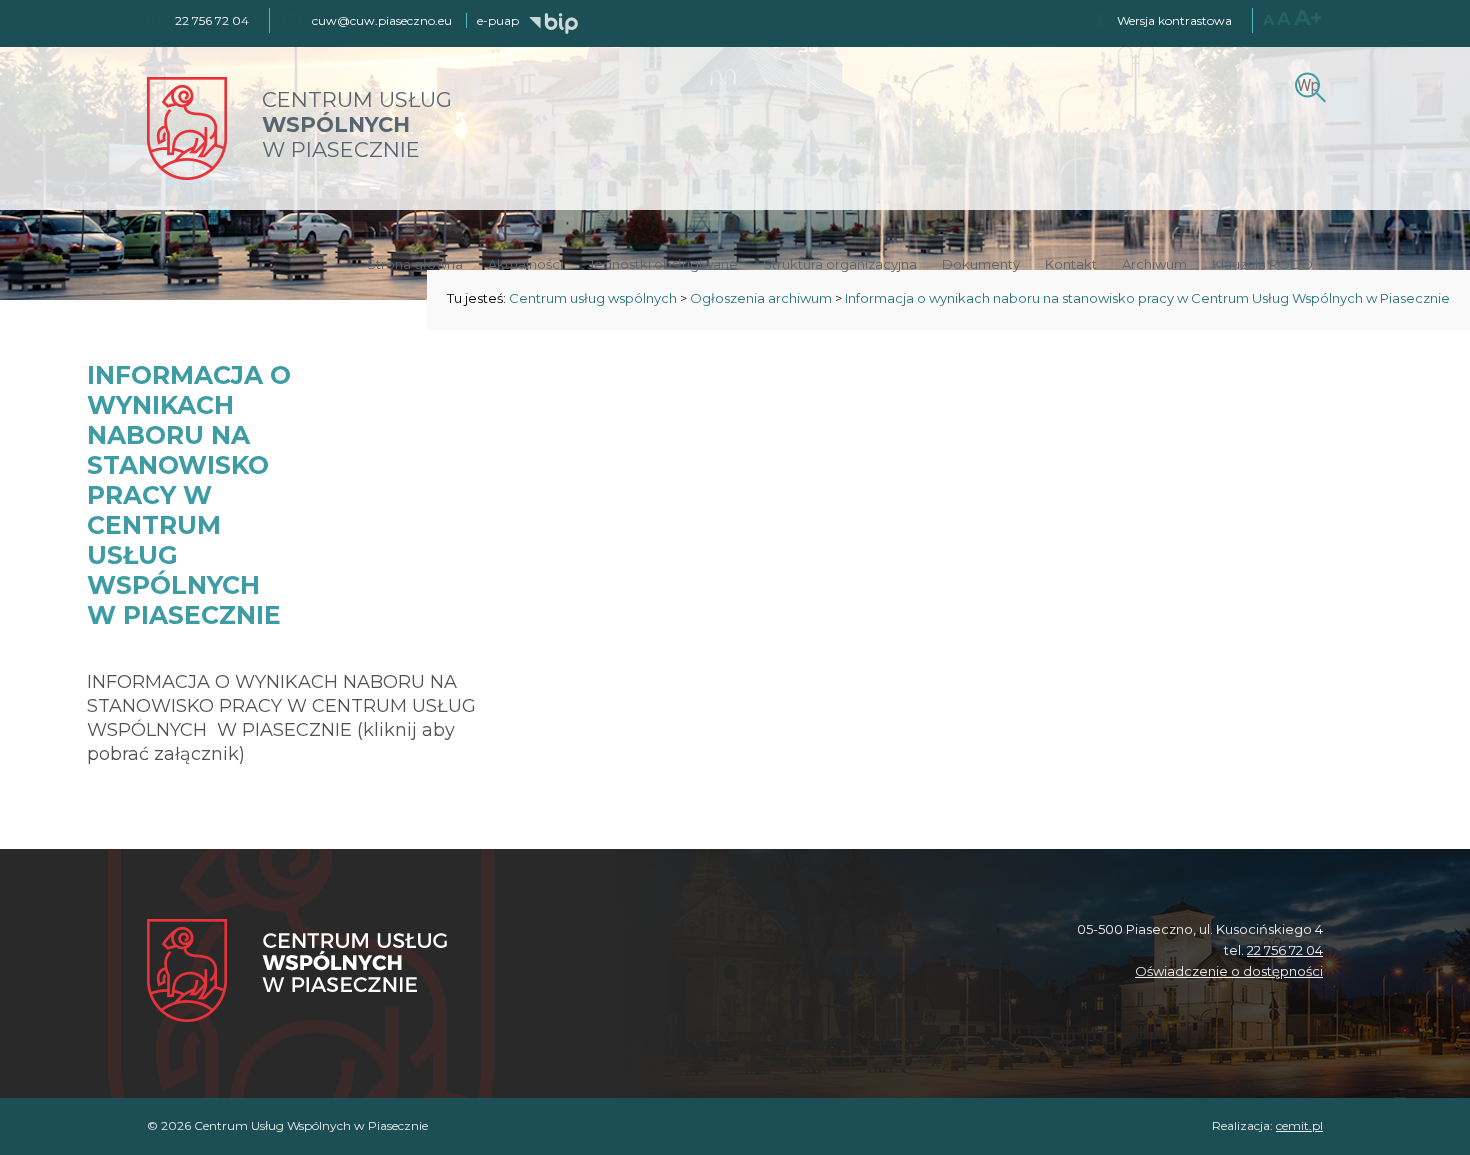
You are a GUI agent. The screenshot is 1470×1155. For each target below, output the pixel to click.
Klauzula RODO (1262, 264)
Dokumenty (981, 264)
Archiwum (1154, 264)
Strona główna (415, 264)
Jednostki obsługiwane (663, 264)
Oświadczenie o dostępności (1229, 971)
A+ (1308, 17)
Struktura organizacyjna (840, 264)
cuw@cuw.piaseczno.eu (382, 20)
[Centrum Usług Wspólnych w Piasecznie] (297, 972)
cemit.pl (1299, 1125)
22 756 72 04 (1285, 950)
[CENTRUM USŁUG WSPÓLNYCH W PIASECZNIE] (187, 174)
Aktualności (525, 264)
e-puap (498, 20)
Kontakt (1071, 264)
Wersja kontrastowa (1174, 20)
